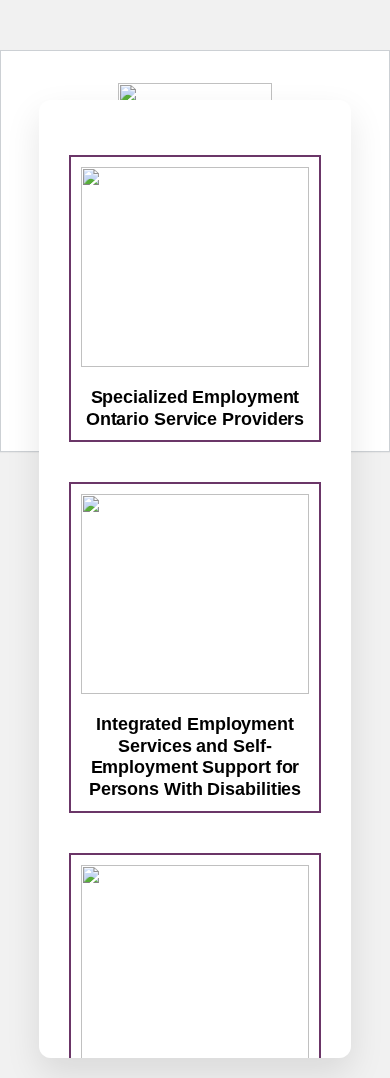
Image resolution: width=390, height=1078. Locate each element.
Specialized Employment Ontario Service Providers (195, 408)
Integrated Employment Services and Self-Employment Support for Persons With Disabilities (195, 756)
